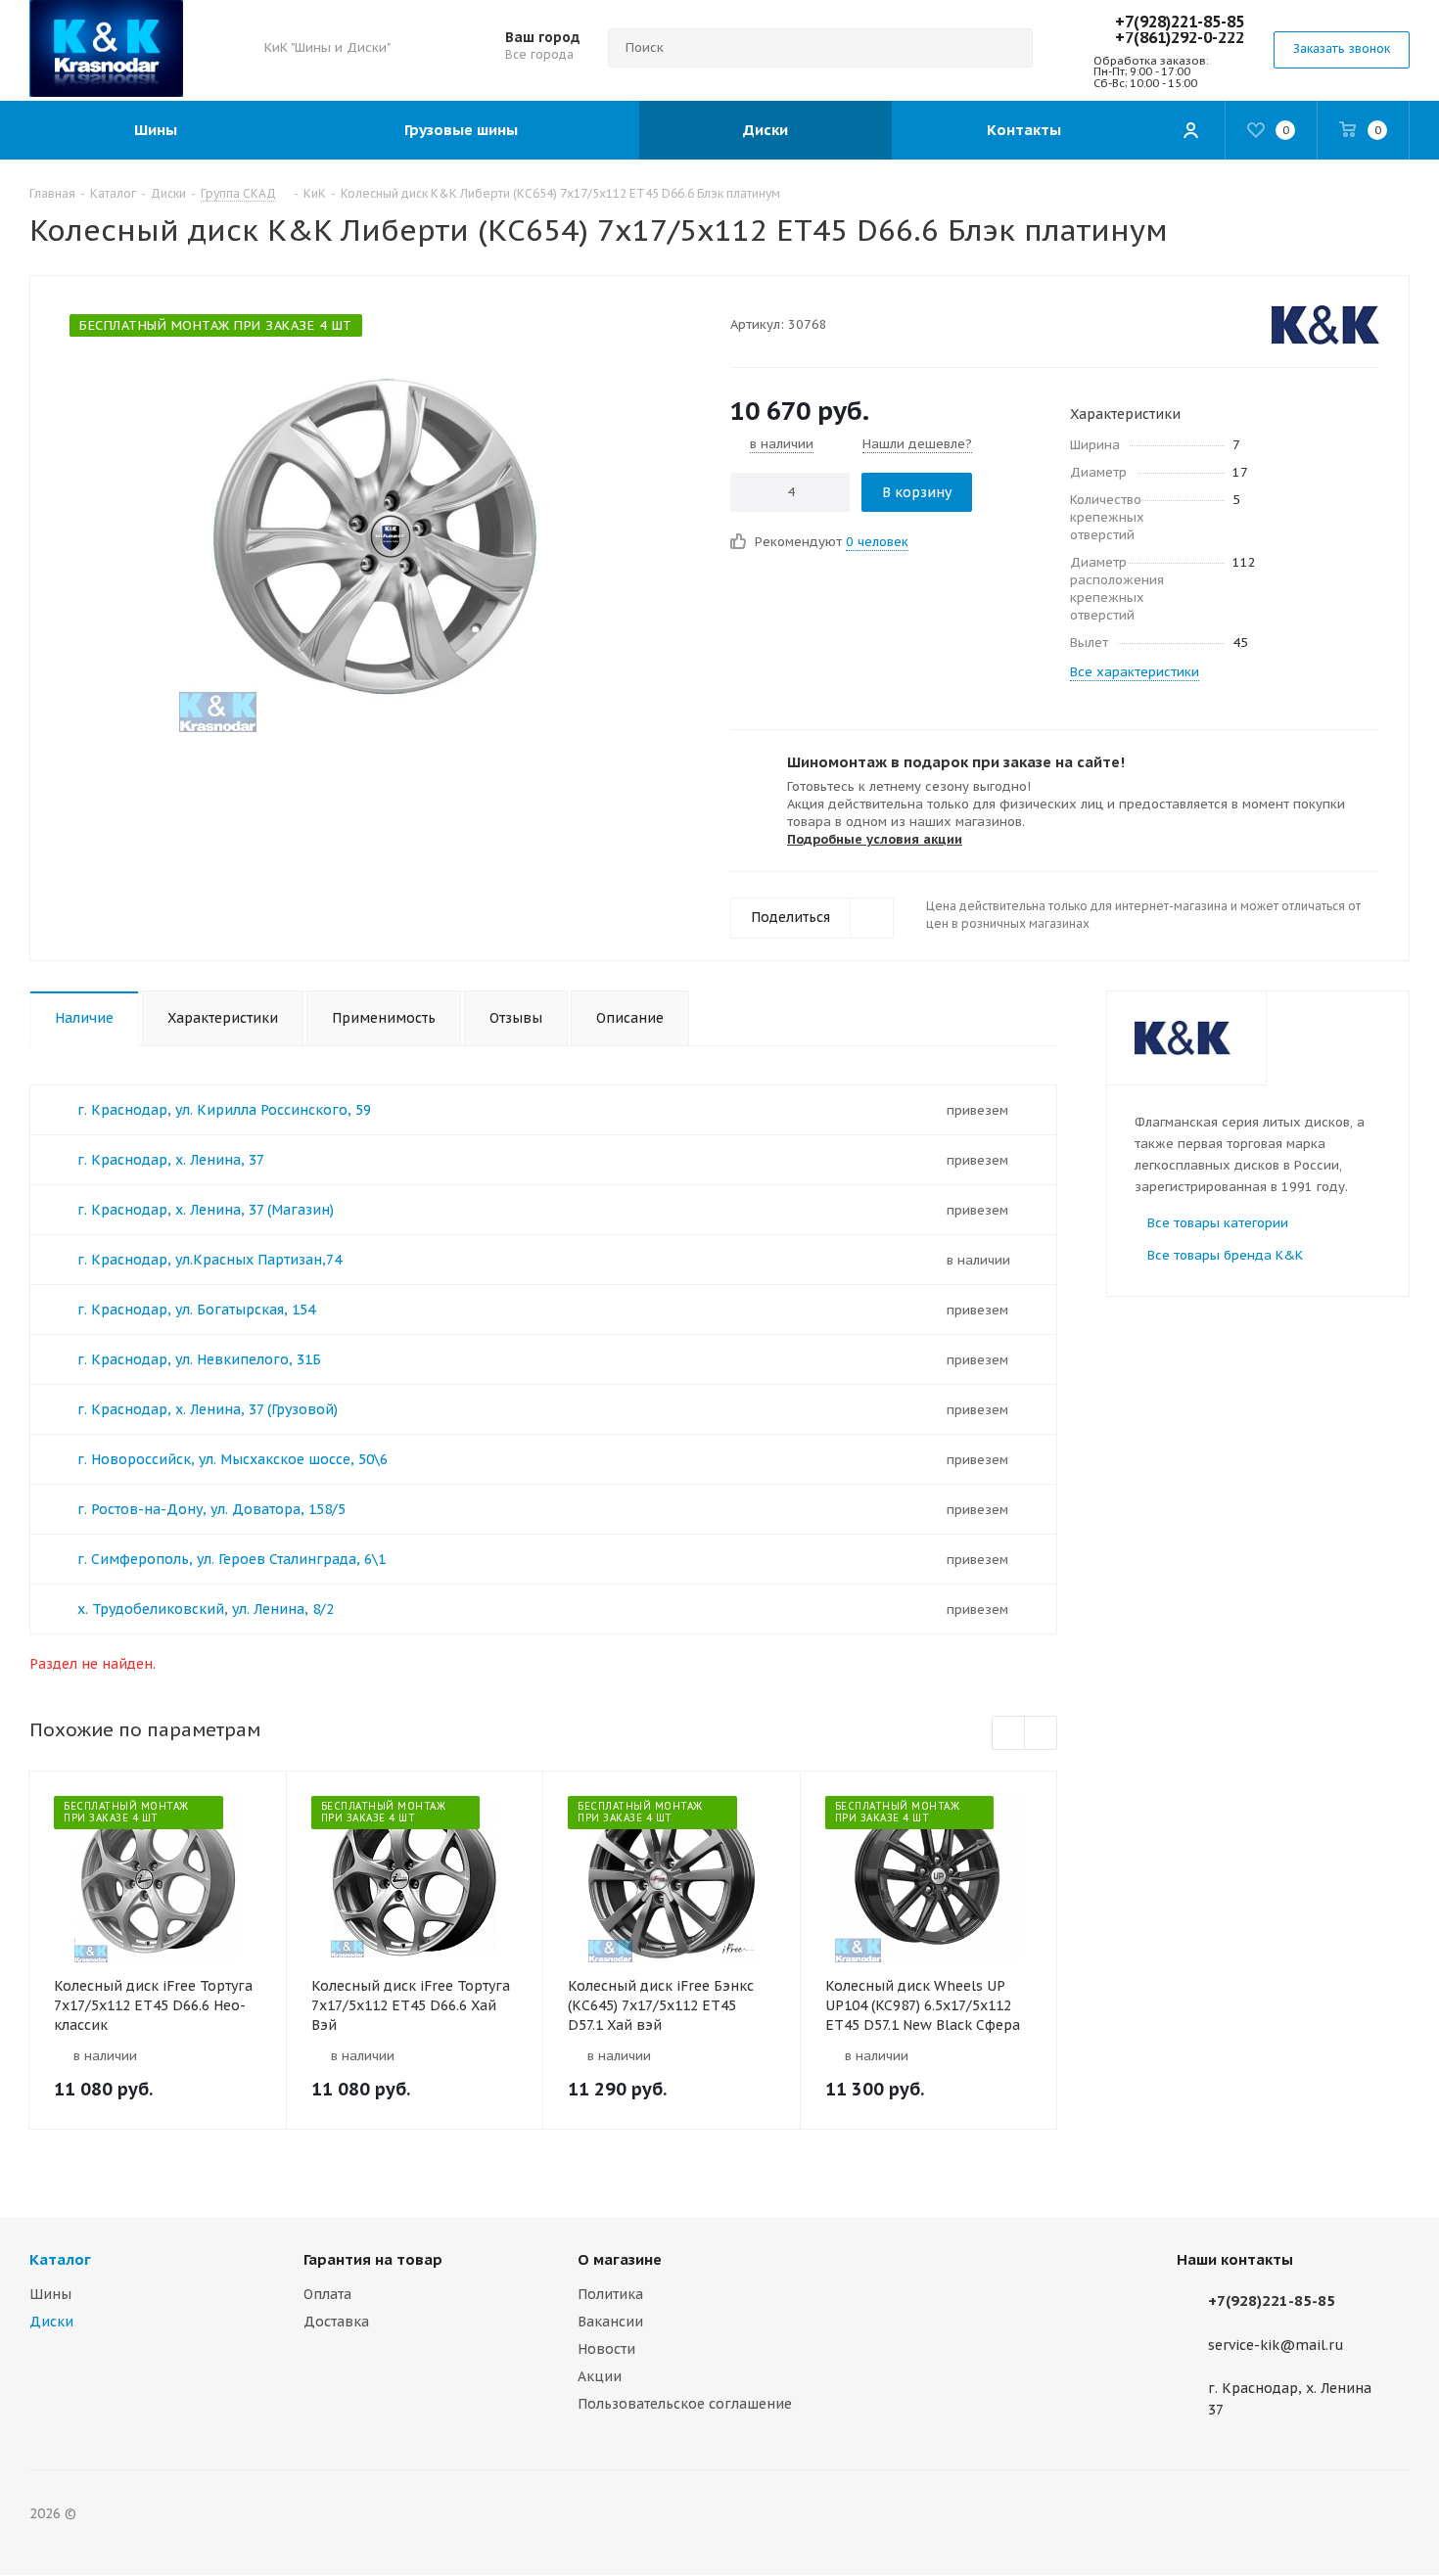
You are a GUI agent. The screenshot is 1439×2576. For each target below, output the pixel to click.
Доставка (336, 2322)
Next (1041, 1734)
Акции (600, 2376)
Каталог (60, 2259)
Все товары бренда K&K (1225, 1255)
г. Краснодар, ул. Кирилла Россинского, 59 (224, 1110)
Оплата (327, 2294)
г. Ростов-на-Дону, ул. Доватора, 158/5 (211, 1509)
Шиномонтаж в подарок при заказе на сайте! (956, 762)
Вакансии (610, 2322)
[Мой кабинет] (1190, 130)
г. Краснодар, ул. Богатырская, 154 (196, 1310)
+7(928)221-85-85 (1180, 22)
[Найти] (1009, 48)
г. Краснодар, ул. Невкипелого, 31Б (199, 1359)
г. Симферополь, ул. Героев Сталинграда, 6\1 (232, 1559)
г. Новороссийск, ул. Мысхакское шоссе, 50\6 (232, 1459)
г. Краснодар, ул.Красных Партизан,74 (209, 1260)
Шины (50, 2294)
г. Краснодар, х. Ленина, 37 (171, 1160)
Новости (606, 2349)
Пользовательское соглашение (685, 2404)
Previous (1009, 1734)
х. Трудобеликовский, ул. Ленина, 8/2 (206, 1609)
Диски (51, 2322)
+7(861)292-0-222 (1180, 37)
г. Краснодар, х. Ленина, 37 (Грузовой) (208, 1409)
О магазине (620, 2259)
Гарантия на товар (373, 2259)
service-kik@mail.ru (1276, 2345)
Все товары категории (1218, 1223)
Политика (610, 2294)
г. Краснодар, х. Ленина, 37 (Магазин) (206, 1210)
